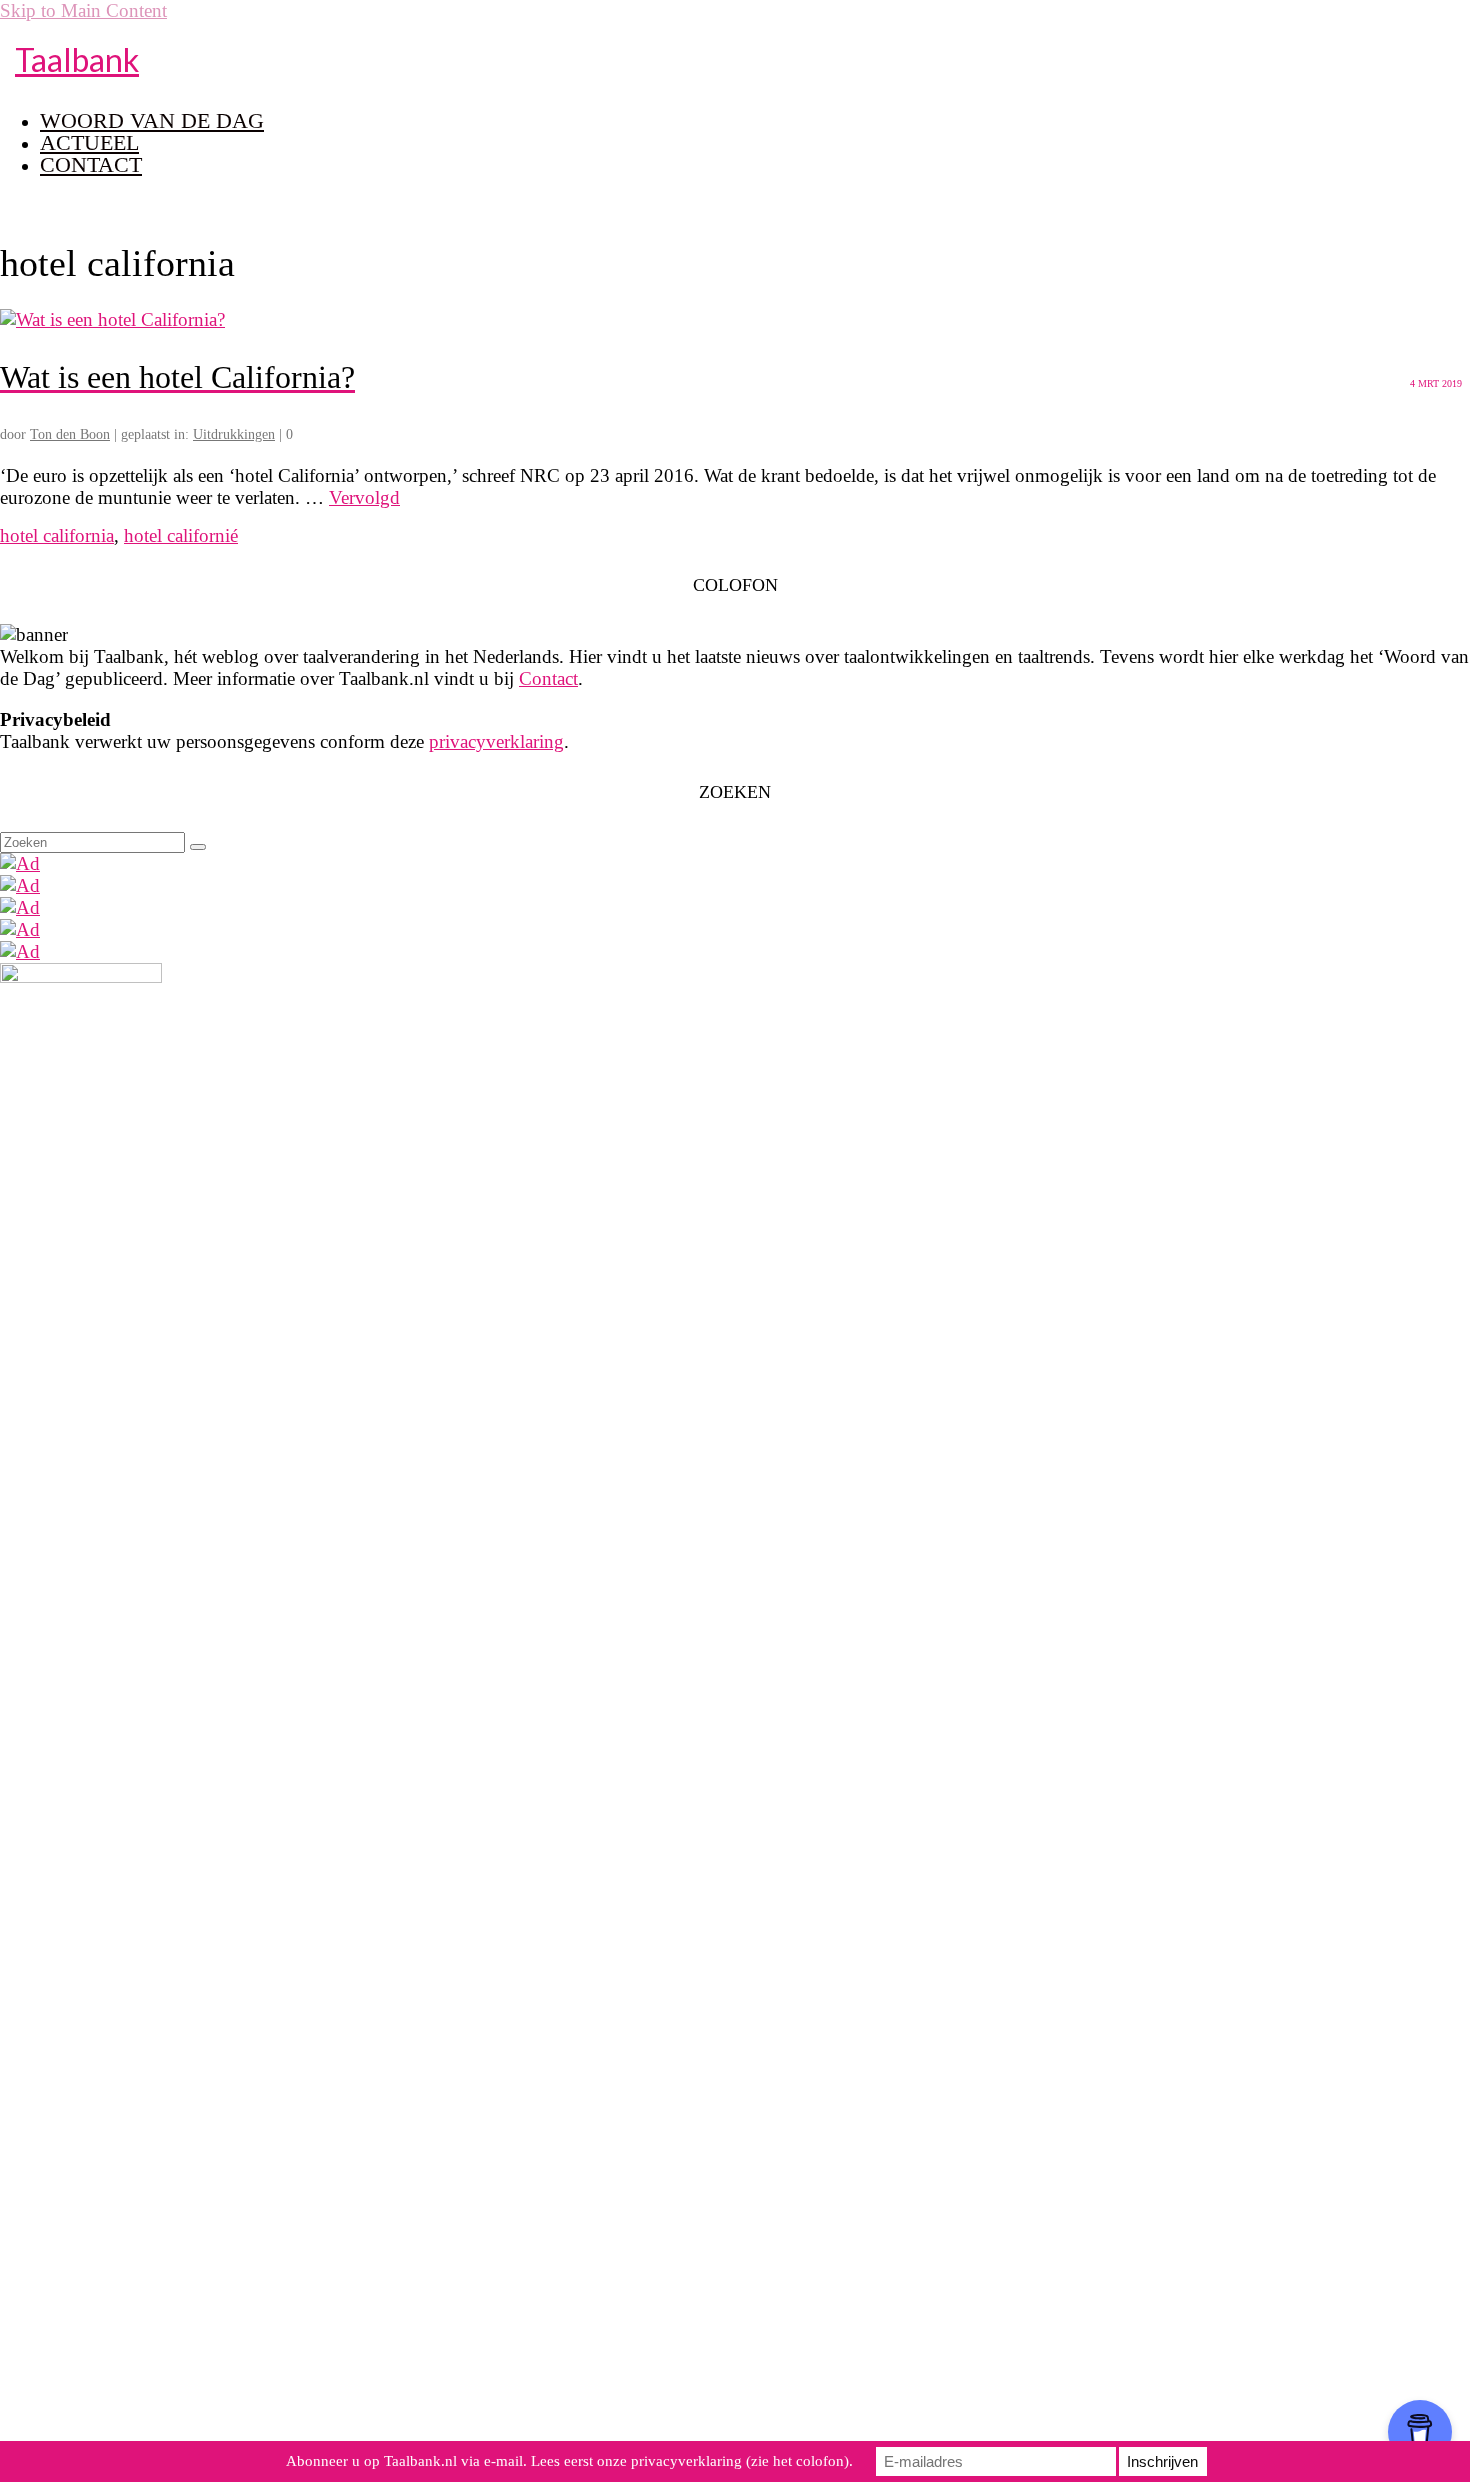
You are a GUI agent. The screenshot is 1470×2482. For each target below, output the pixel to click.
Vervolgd (364, 497)
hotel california (57, 535)
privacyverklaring (496, 741)
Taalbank (77, 59)
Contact (548, 678)
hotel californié (181, 535)
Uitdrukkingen (234, 434)
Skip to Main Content (83, 10)
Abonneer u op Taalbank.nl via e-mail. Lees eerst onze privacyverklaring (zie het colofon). (569, 2461)
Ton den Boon (70, 434)
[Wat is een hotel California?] (112, 319)
